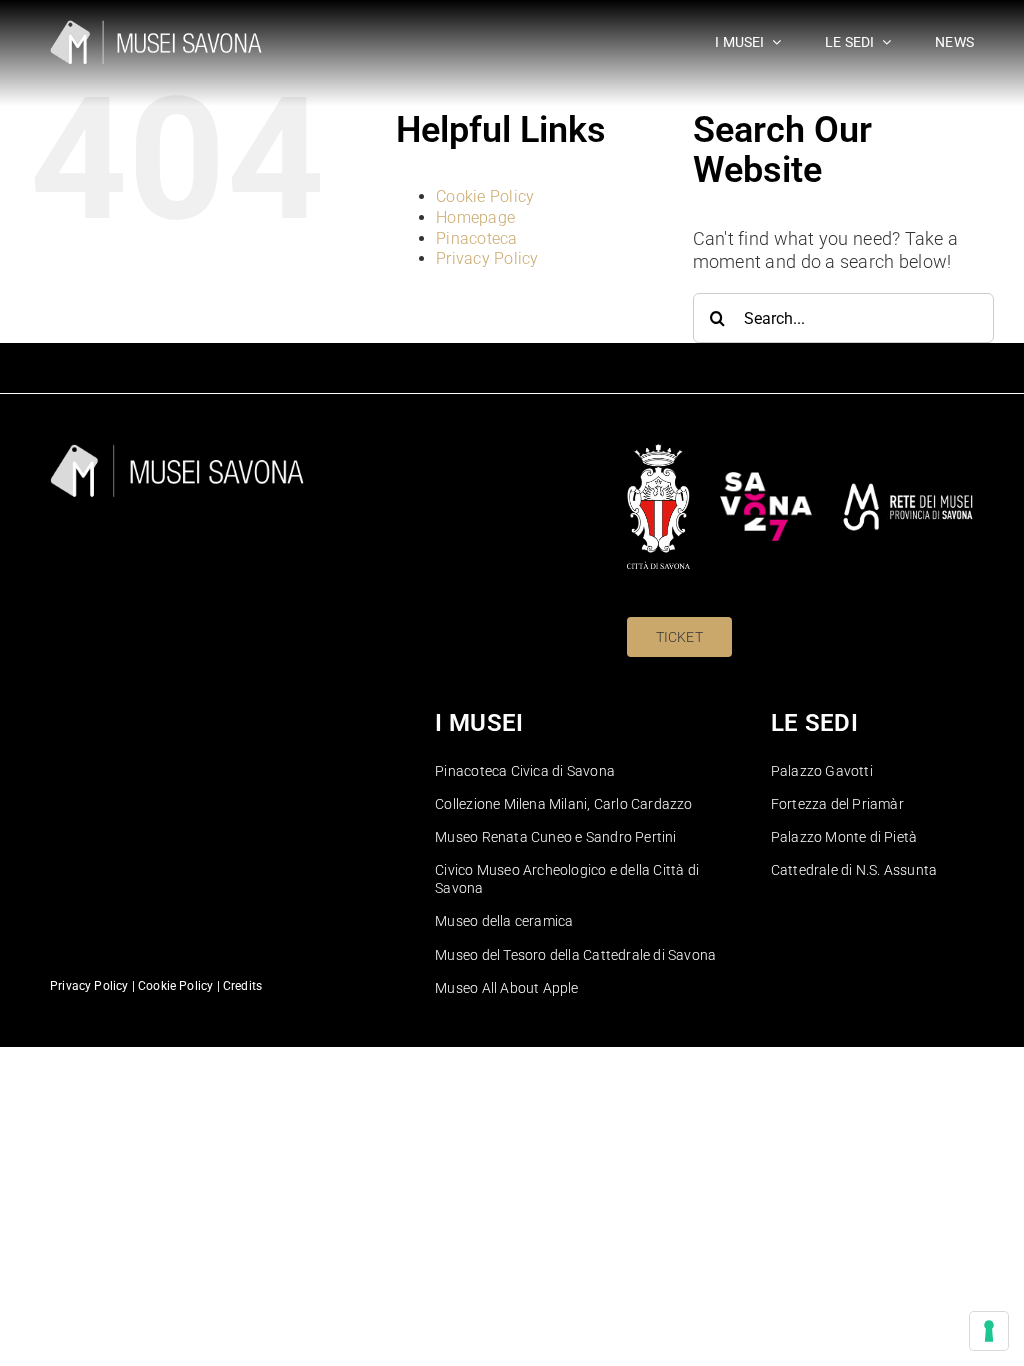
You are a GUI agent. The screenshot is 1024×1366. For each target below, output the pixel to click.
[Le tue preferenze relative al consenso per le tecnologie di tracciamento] (989, 1331)
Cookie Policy (485, 196)
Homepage (475, 217)
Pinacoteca (477, 238)
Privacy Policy (487, 258)
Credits (242, 986)
